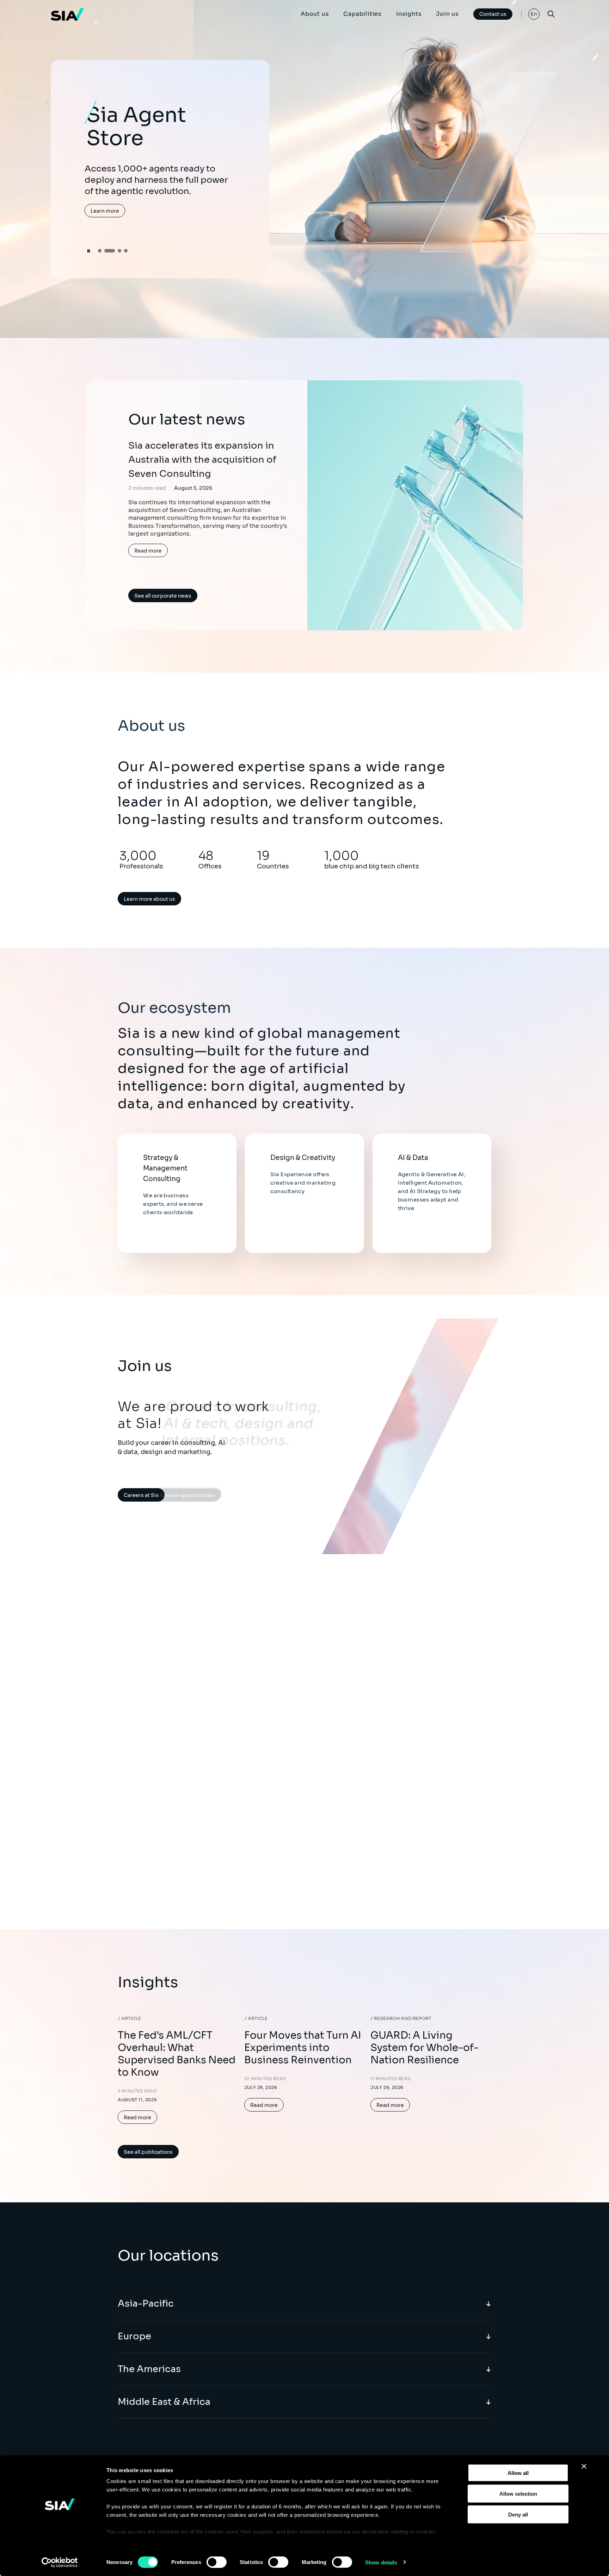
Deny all (518, 2514)
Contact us (493, 14)
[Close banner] (584, 2466)
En (534, 14)
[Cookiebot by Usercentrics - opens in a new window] (60, 2562)
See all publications (148, 2152)
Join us (447, 14)
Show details (381, 2562)
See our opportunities (196, 1495)
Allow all (518, 2473)
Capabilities (362, 14)
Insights (409, 14)
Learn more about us (149, 899)
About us (315, 14)
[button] (100, 251)
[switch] (217, 2562)
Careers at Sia (141, 1495)
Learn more (105, 210)
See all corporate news (163, 596)
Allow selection (518, 2493)
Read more (148, 551)
